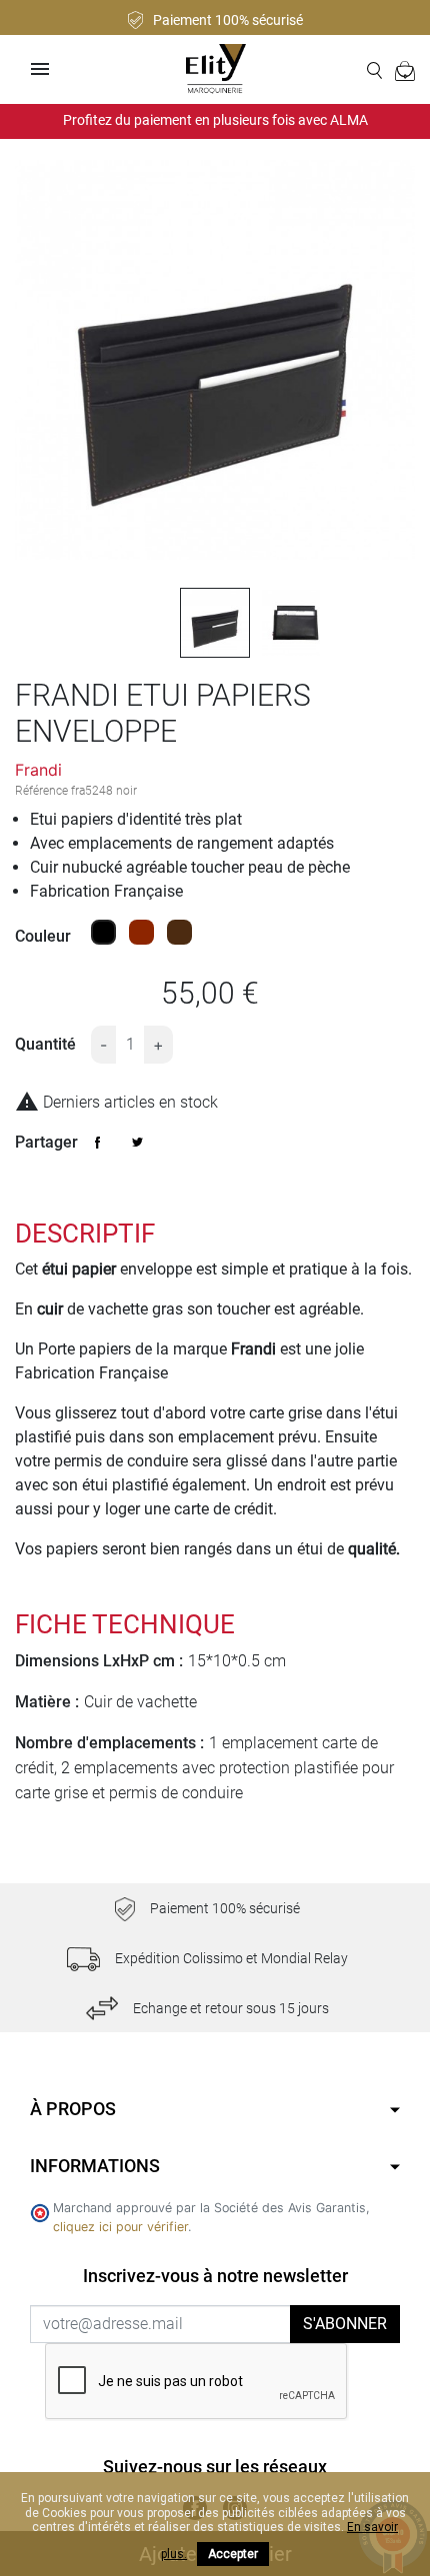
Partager (98, 1143)
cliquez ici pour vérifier (120, 2227)
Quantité (45, 1044)
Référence (41, 791)
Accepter (233, 2554)
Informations (95, 2166)
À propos (73, 2109)
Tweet (138, 1143)
